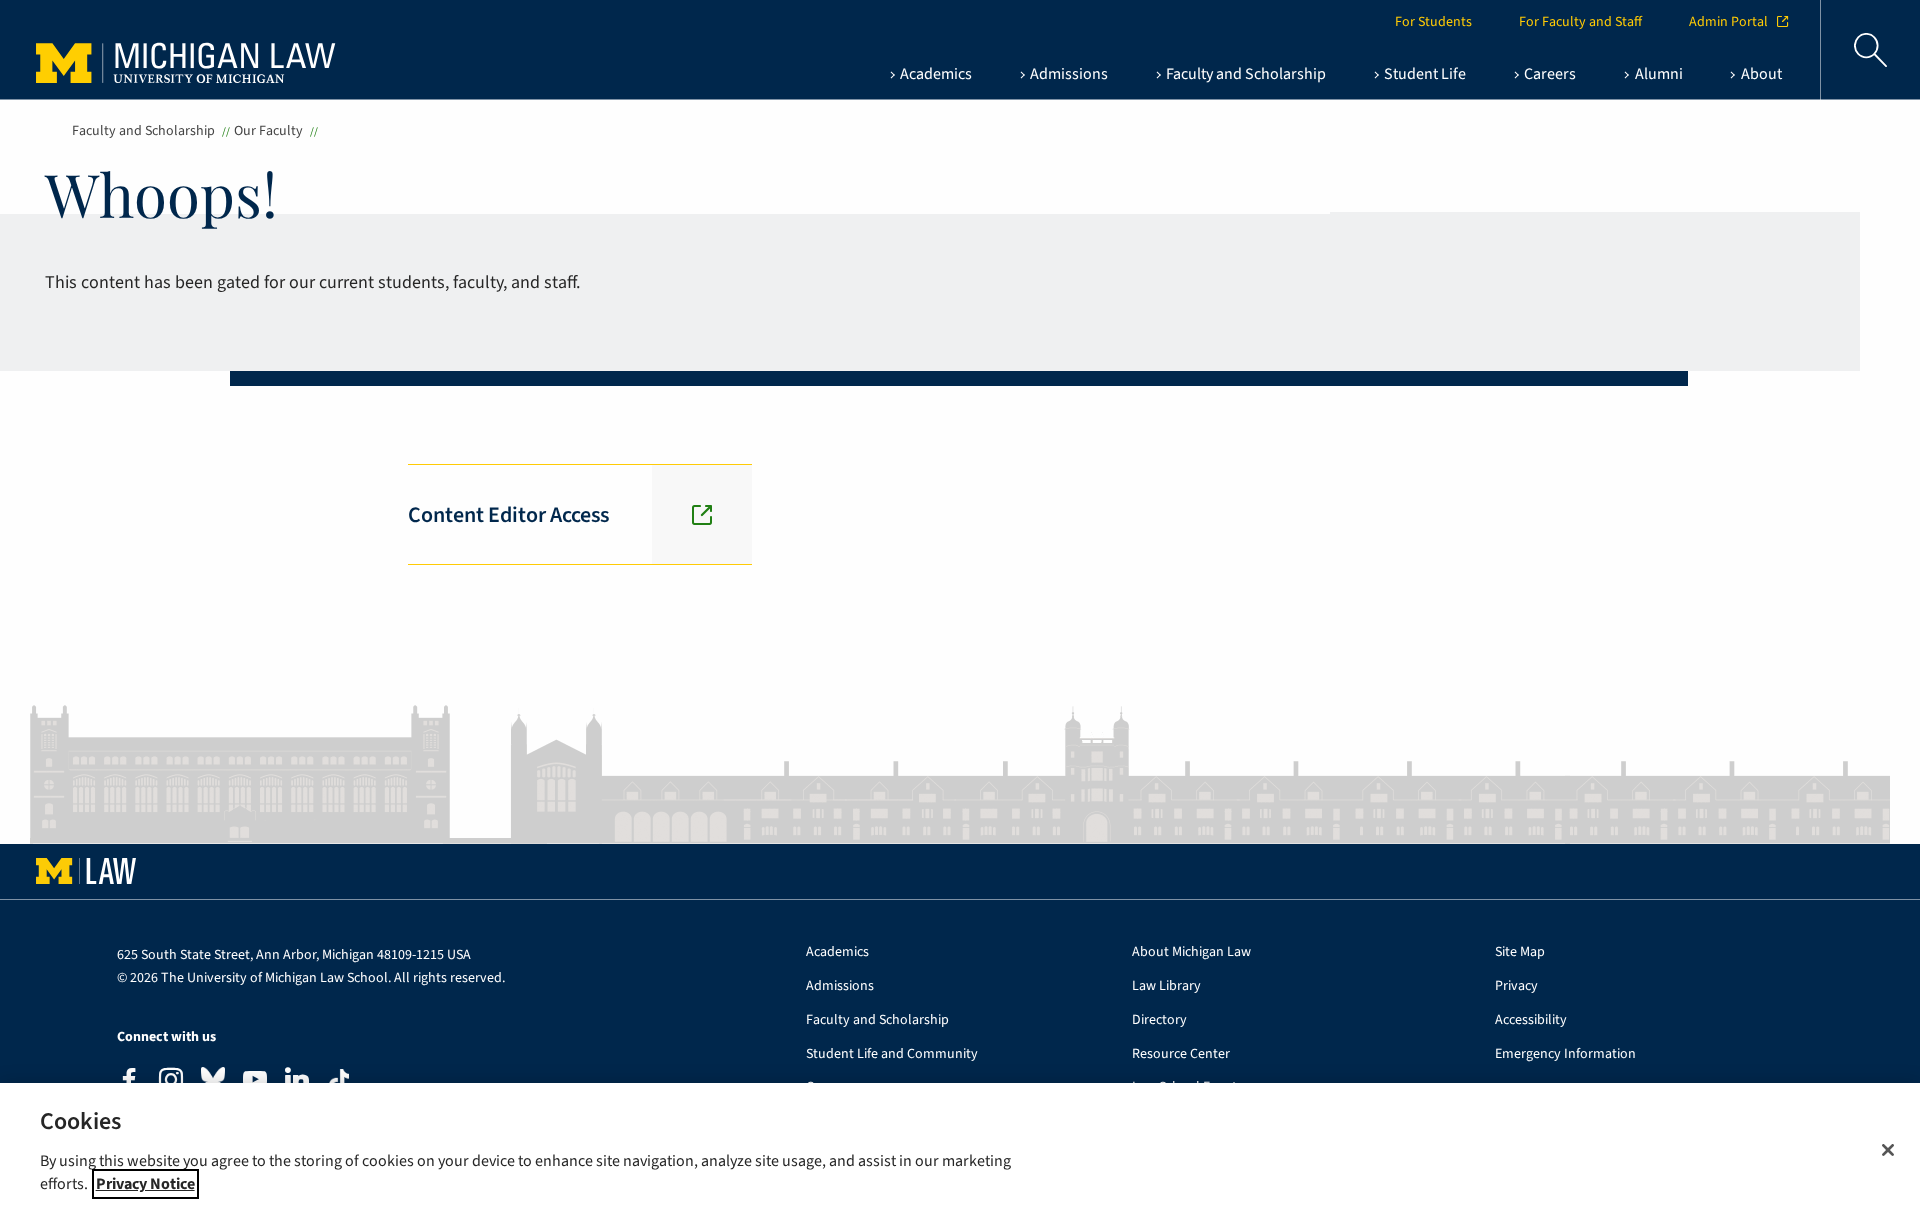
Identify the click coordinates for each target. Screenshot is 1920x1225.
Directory (1159, 1020)
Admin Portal (1728, 22)
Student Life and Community (892, 1054)
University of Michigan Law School (191, 50)
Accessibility (1531, 1020)
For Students (1433, 22)
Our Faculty (268, 131)
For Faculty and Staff (1580, 22)
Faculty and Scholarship (143, 131)
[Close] (1888, 1150)
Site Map (1520, 952)
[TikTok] (339, 1081)
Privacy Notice (145, 1184)
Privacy (1516, 986)
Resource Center (1181, 1054)
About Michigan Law (1191, 952)
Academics (837, 952)
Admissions (840, 986)
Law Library (1166, 986)
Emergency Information (1565, 1054)
